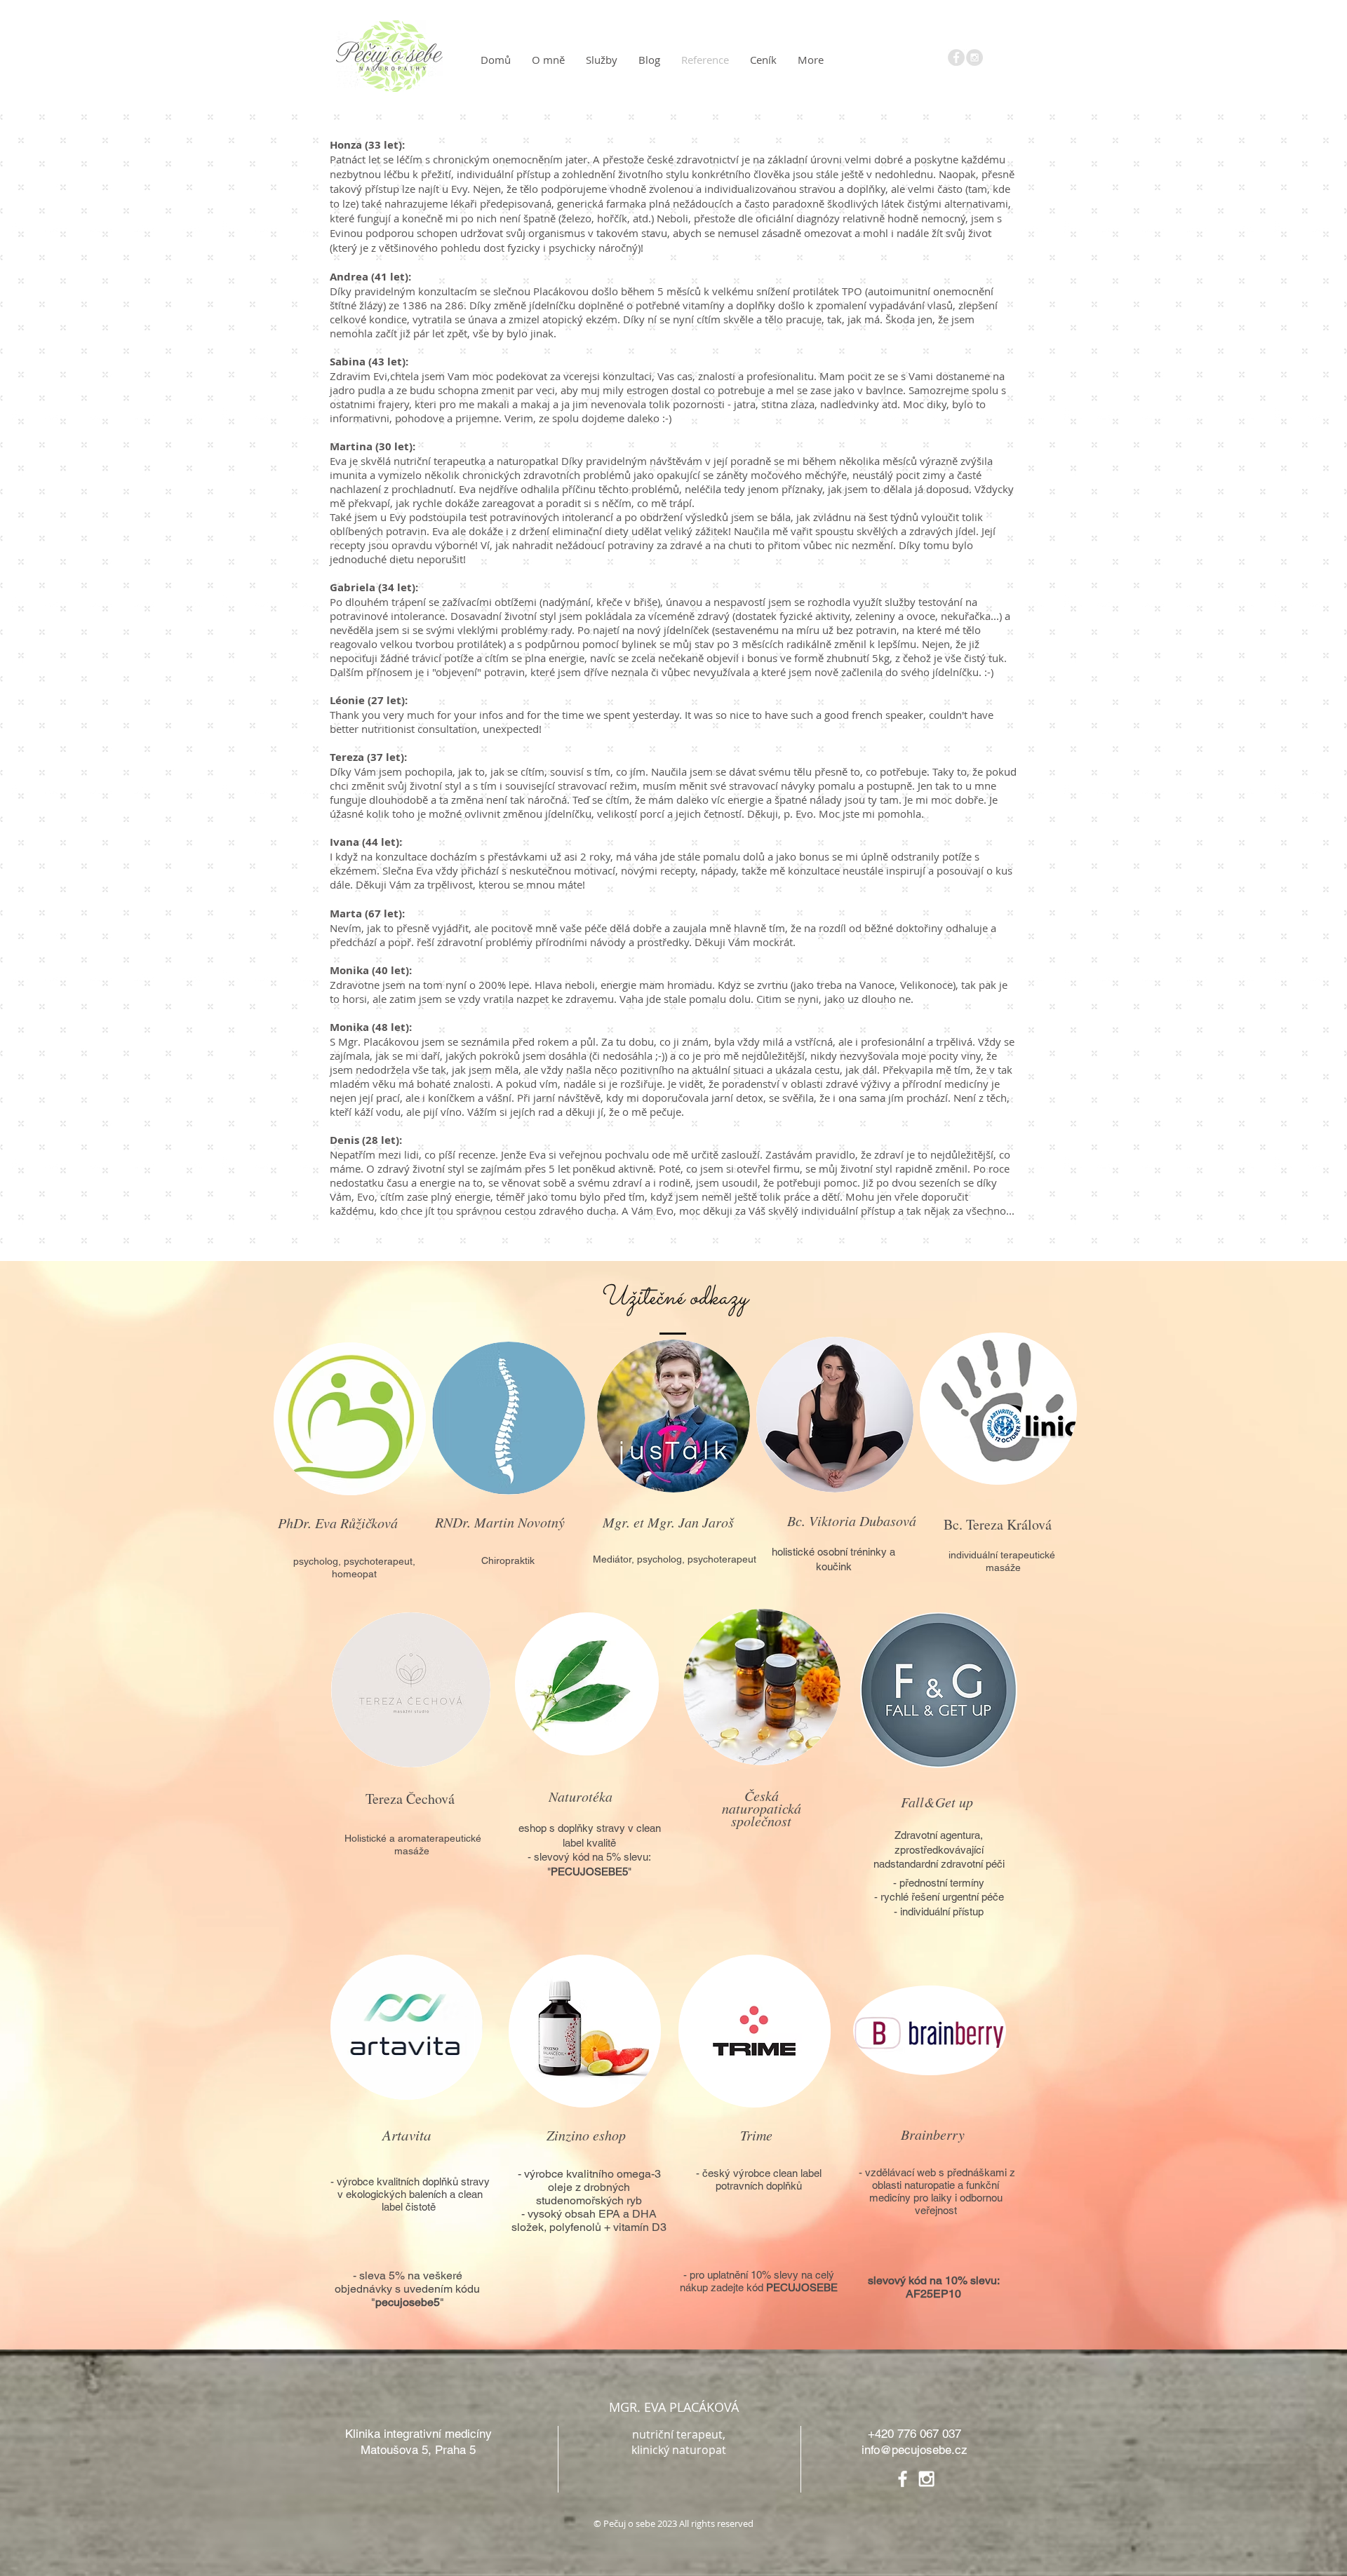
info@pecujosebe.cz (914, 2450)
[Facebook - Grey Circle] (956, 58)
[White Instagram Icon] (926, 2479)
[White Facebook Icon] (903, 2479)
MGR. (625, 2407)
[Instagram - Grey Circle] (974, 58)
